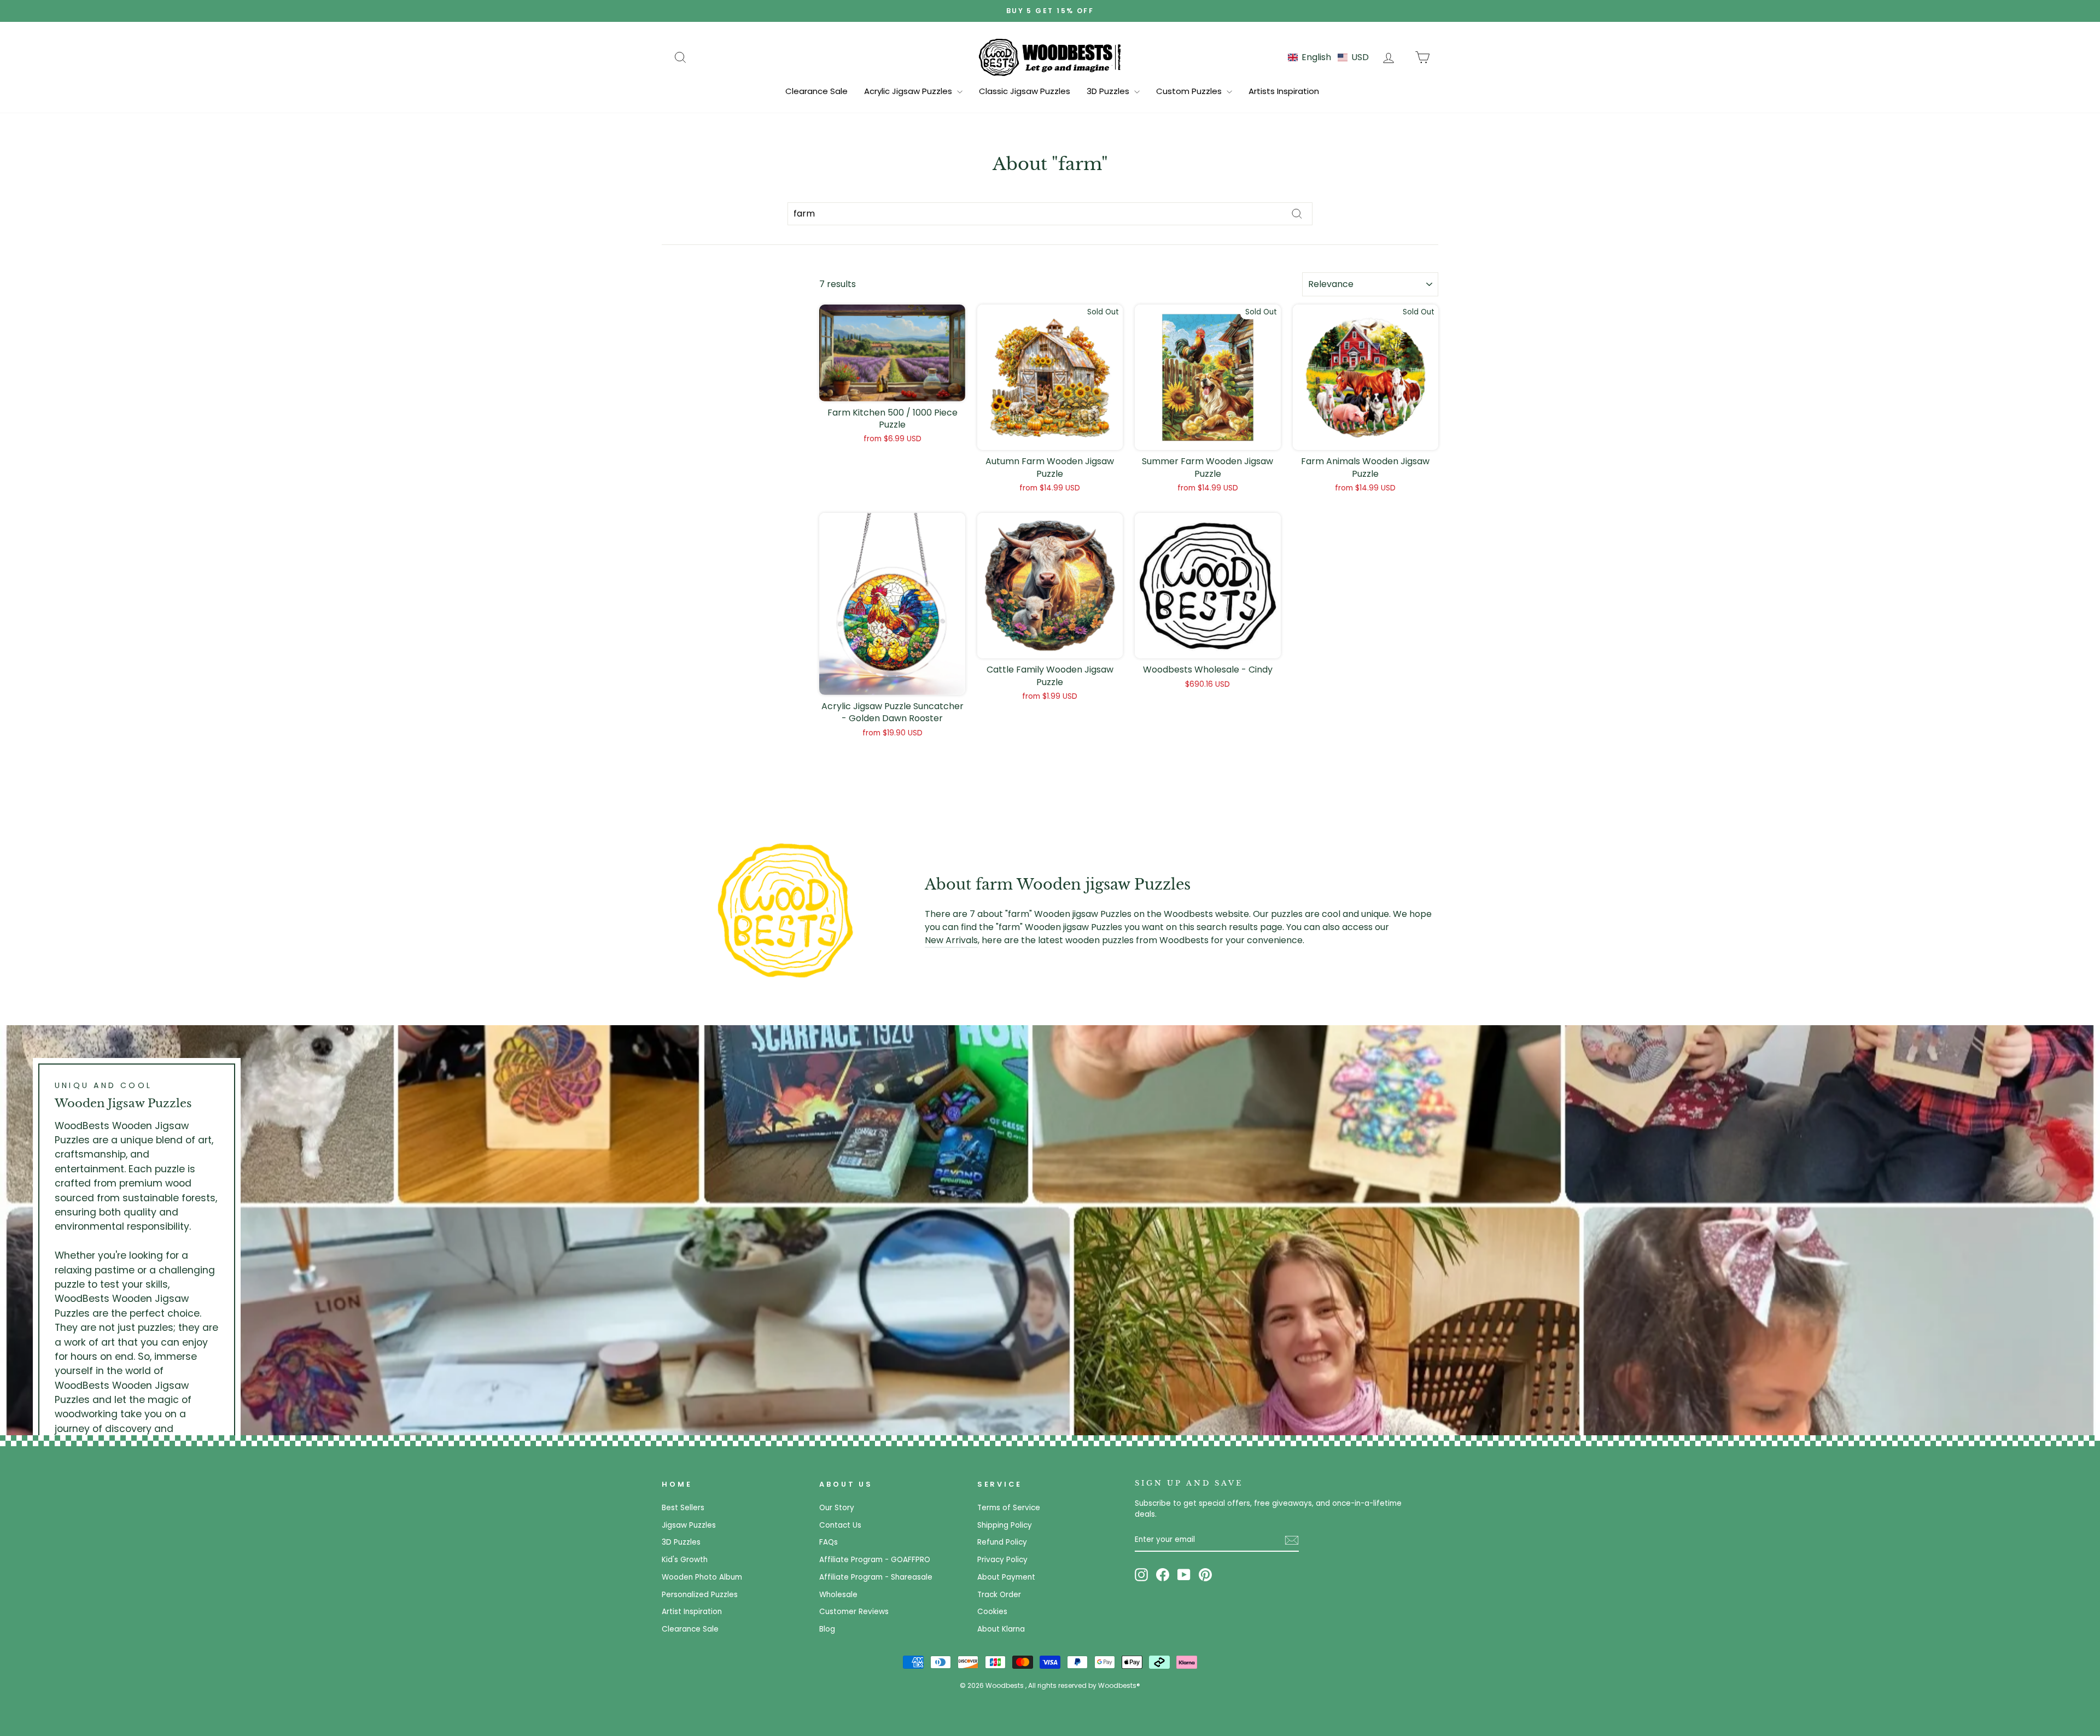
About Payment (1006, 1577)
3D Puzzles (1109, 91)
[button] (1328, 57)
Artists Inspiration (1284, 91)
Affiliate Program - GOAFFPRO (875, 1560)
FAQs (829, 1542)
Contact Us (840, 1525)
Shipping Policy (1005, 1525)
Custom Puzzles (1190, 91)
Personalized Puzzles (700, 1595)
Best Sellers (683, 1508)
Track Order (999, 1595)
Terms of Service (1009, 1508)
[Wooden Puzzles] (1050, 57)
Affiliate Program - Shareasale (876, 1577)
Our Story (837, 1508)
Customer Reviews (854, 1612)
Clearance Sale (816, 91)
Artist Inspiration (692, 1612)
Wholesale (838, 1595)
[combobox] (1050, 214)
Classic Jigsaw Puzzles (1025, 91)
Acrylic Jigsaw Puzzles (909, 91)
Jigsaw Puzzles (689, 1525)
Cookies (992, 1612)
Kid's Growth (685, 1560)
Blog (827, 1629)
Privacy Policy (1002, 1560)
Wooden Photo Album (702, 1577)
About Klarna (1001, 1629)
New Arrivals (951, 940)
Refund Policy (1002, 1542)
